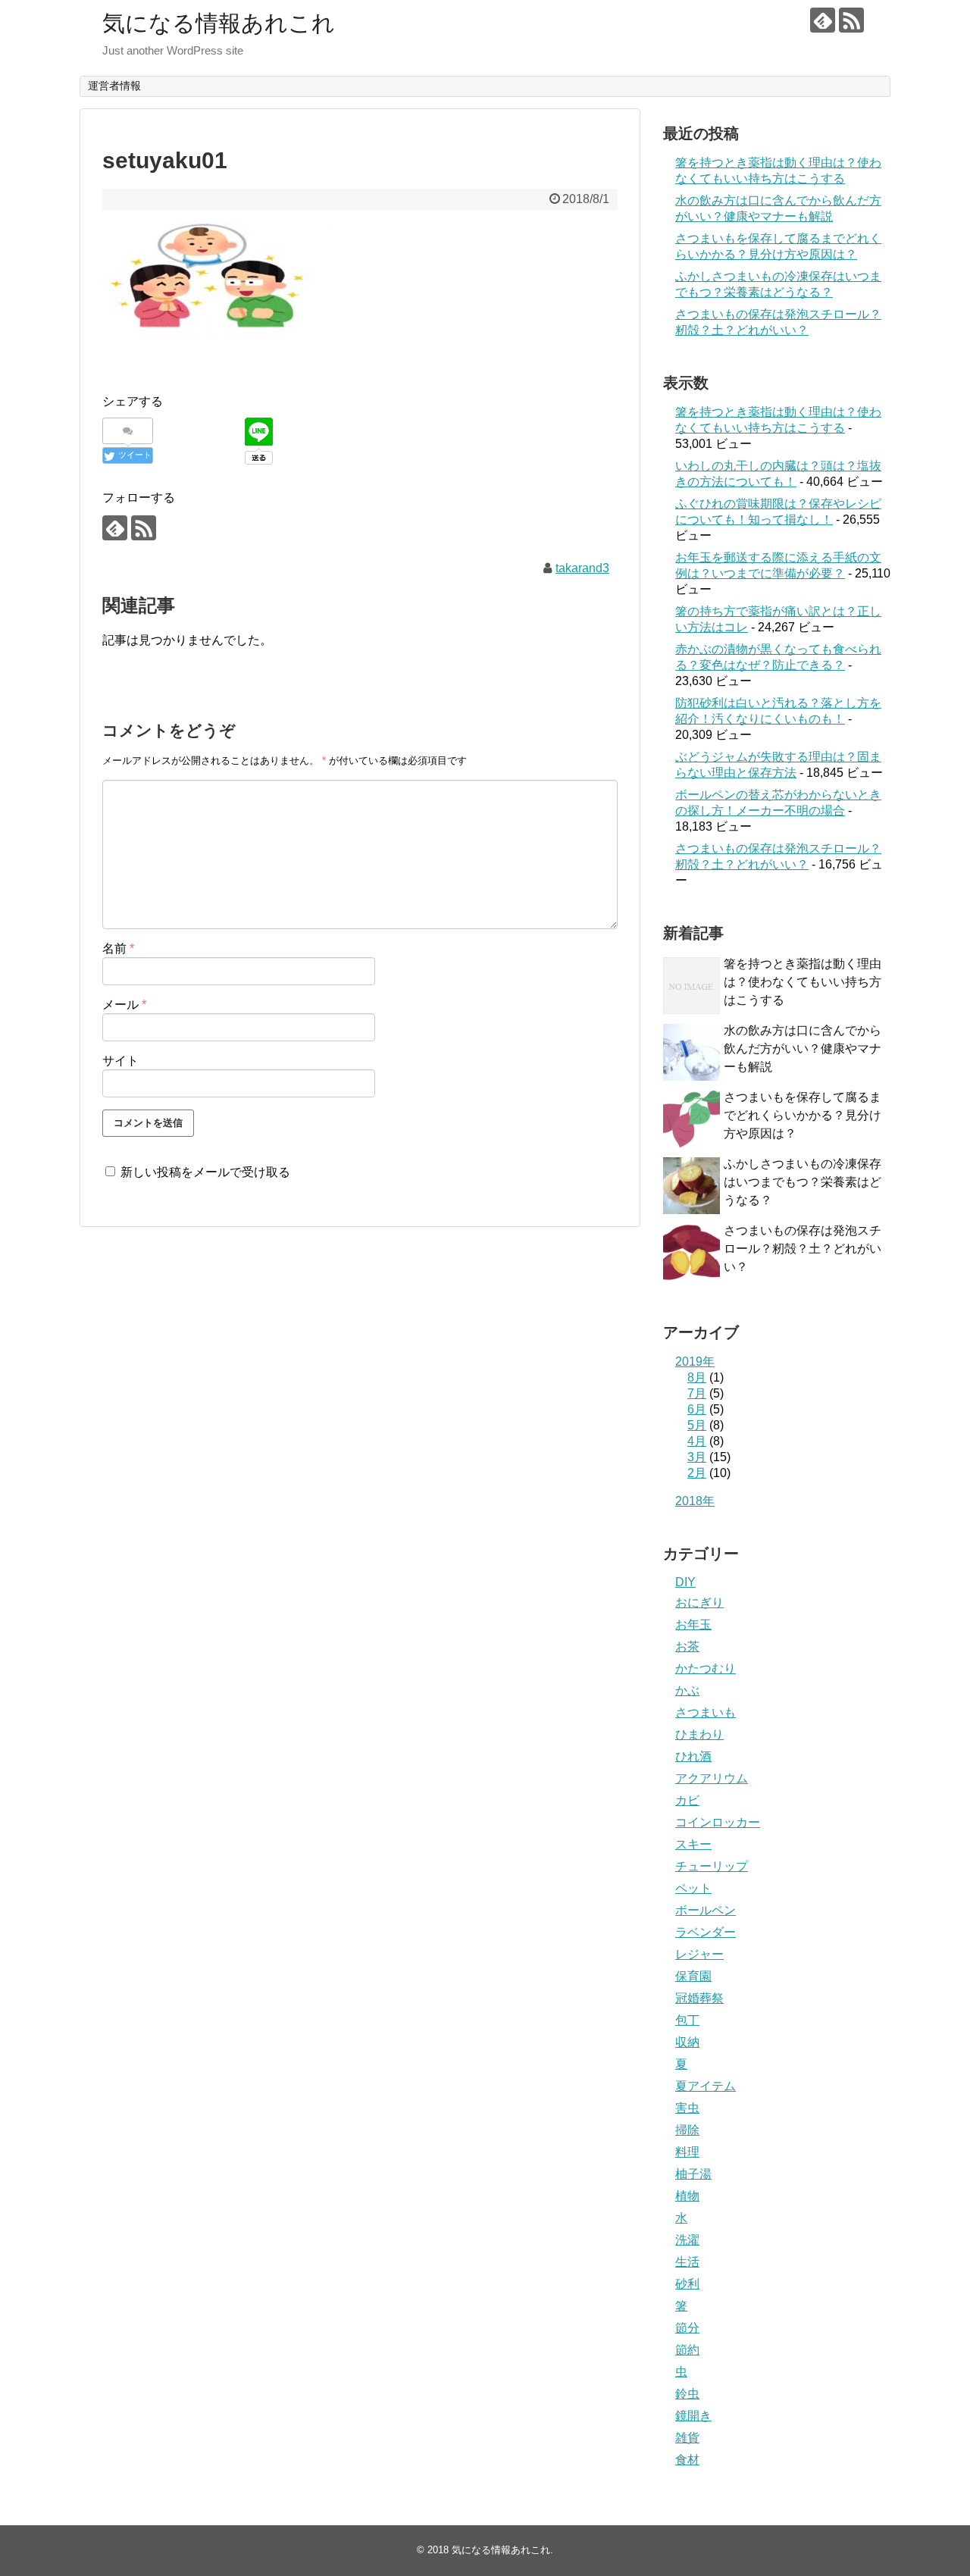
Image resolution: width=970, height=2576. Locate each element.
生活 (687, 2262)
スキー (693, 1844)
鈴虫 (687, 2394)
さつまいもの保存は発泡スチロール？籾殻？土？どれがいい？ (803, 1249)
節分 (687, 2328)
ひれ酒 (693, 1756)
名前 (118, 948)
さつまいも (706, 1712)
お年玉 (693, 1624)
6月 (697, 1409)
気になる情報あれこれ (219, 23)
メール (124, 1005)
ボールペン (706, 1910)
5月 (697, 1425)
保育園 (693, 1976)
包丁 (687, 2020)
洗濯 (687, 2240)
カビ (687, 1800)
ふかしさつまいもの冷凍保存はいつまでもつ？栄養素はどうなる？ (803, 1182)
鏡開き (693, 2416)
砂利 (687, 2284)
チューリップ (712, 1866)
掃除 (687, 2130)
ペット (693, 1888)
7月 (697, 1393)
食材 (687, 2460)
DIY (685, 1582)
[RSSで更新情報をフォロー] (851, 20)
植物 (687, 2196)
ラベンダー (706, 1932)
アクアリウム (712, 1778)
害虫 (687, 2108)
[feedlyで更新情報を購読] (823, 20)
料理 (687, 2152)
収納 (687, 2042)
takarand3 (582, 568)
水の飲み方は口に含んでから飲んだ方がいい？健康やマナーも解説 (803, 1049)
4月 (697, 1441)
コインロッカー (718, 1822)
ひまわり (699, 1734)
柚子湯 (693, 2174)
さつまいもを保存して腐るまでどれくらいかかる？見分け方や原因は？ (803, 1115)
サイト (120, 1061)
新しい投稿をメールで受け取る (205, 1172)
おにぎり (699, 1603)
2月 (697, 1473)
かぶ (687, 1690)
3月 (697, 1457)
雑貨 (687, 2438)
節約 (687, 2350)
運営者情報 (114, 86)
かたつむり (706, 1668)
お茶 (687, 1646)
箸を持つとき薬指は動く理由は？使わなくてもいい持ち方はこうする (803, 982)
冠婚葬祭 (699, 1998)
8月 (697, 1377)
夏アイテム (706, 2086)
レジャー (699, 1954)
